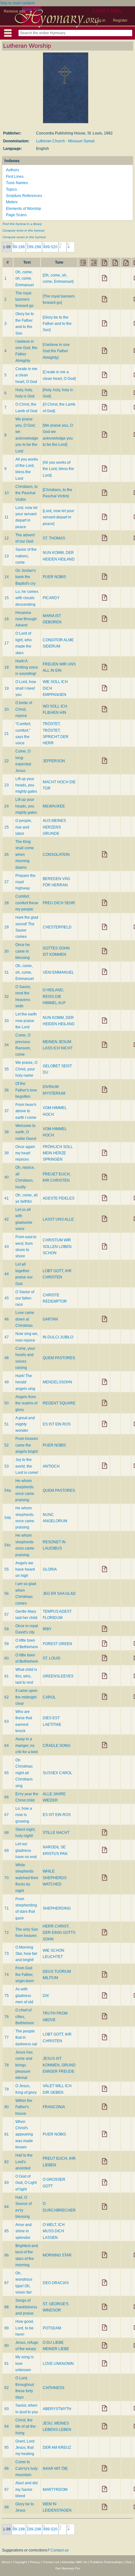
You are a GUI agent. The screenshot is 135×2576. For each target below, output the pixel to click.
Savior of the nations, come (26, 556)
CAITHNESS (54, 2388)
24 (7, 806)
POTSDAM (52, 2328)
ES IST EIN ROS (57, 1424)
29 (7, 927)
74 (7, 1975)
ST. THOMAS (54, 538)
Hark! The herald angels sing (25, 1382)
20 (7, 709)
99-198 (19, 247)
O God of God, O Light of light (26, 2183)
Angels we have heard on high (25, 1570)
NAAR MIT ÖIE (55, 2469)
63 (7, 1721)
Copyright (20, 2562)
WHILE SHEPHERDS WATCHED (55, 1878)
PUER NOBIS (54, 577)
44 (7, 1274)
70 (7, 1878)
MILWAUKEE (54, 806)
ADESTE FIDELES (59, 1198)
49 (7, 1382)
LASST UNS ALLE (58, 1219)
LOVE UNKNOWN (58, 2364)
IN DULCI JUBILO (58, 1337)
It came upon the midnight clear (26, 1697)
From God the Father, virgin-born (25, 1974)
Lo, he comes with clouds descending (27, 598)
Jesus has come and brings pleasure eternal (24, 2065)
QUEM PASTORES (59, 1358)
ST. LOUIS (51, 1658)
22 (7, 761)
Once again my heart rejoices (25, 1153)
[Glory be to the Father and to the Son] (57, 324)
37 (7, 1111)
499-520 (50, 247)
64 (7, 1746)
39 (7, 1153)
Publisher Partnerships (106, 2562)
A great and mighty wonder (25, 1424)
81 (7, 2134)
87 (7, 2283)
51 (7, 1424)
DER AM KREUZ (57, 2447)
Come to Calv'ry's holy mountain (27, 2468)
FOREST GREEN (57, 1644)
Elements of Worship (24, 209)
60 (7, 1658)
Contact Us (51, 2562)
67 (7, 1815)
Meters (12, 202)
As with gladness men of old (24, 1996)
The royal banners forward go (24, 300)
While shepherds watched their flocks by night (27, 1878)
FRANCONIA (54, 2107)
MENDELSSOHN (57, 1382)
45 (7, 1298)
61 (7, 1676)
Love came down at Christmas (25, 1319)
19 (7, 688)
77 (7, 2037)
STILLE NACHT (56, 1833)
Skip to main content (17, 3)
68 (7, 1833)
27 (7, 882)
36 (7, 1090)
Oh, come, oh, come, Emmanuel (25, 279)
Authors (13, 170)
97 (7, 2490)
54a (8, 1490)
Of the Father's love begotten (26, 1090)
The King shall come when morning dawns (25, 855)
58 (7, 1629)
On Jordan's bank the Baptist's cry (26, 577)
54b (8, 1518)
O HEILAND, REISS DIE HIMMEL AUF (54, 996)
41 (7, 1198)
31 (7, 972)
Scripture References (24, 196)
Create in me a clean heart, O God (26, 375)
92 (7, 2388)
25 (7, 827)
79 (7, 2089)
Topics (11, 189)
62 (7, 1697)
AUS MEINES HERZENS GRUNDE (54, 827)
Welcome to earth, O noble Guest (26, 1132)
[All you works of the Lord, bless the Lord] (58, 469)
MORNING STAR (57, 2255)
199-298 (34, 247)
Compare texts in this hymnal (23, 230)
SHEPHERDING (57, 1908)
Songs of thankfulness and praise (26, 2307)
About (6, 2562)
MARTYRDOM (55, 2490)
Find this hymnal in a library (22, 224)
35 (7, 1069)
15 (7, 598)
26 (7, 855)
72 (7, 1933)
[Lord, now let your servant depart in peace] (58, 517)
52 (7, 1445)
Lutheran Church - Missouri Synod (65, 141)
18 (7, 667)
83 (7, 2183)
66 (7, 1797)
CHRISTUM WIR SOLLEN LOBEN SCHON (57, 1247)
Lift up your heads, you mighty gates (26, 785)
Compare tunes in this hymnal (24, 237)
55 (7, 1569)
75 (7, 1996)
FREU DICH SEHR (59, 903)
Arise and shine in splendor (24, 2231)
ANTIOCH (51, 1466)
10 (7, 493)
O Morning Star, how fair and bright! (26, 1954)
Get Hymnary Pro (68, 2568)
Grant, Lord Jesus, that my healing (25, 2448)
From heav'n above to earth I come (26, 1111)
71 (7, 1908)
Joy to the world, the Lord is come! (27, 1466)
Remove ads (15, 11)
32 (7, 997)
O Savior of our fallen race (25, 1298)
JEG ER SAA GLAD (59, 1594)
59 (7, 1644)
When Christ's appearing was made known (24, 2135)
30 (7, 951)
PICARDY (51, 598)
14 (7, 577)
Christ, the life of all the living (26, 2427)
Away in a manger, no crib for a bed (27, 1745)
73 (7, 1954)
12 (7, 538)
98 (7, 2507)
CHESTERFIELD (57, 927)
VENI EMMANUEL (58, 972)
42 (7, 1219)
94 (7, 2426)
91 (7, 2364)
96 (7, 2469)
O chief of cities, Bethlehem (25, 2017)
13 (7, 556)
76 (7, 2017)
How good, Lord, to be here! (25, 2328)
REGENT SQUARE (59, 1403)
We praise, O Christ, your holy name (26, 1069)
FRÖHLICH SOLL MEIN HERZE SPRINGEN (58, 1153)
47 (7, 1337)
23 (7, 785)
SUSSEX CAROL (57, 1773)
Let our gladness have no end (26, 1850)
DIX (46, 1996)
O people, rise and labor (24, 827)
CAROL (49, 1697)
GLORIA (50, 1569)
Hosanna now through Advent (26, 619)
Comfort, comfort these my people (27, 903)
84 (7, 2207)
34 (7, 1045)
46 (7, 1319)
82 (7, 2162)
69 (7, 1851)
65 (7, 1773)
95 (7, 2447)
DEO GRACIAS (56, 2283)
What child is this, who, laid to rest (26, 1676)
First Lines (15, 177)
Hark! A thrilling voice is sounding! (27, 667)
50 (7, 1403)
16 (7, 619)
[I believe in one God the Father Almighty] (56, 351)
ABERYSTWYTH (57, 2409)
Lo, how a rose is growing (24, 1815)
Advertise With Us (74, 2562)
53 (7, 1466)
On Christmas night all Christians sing (24, 1773)
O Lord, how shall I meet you (26, 688)
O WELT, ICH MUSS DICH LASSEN (54, 2231)
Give (129, 2562)
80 (7, 2107)
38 (7, 1132)
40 (7, 1177)
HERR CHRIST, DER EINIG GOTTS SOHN (59, 1933)
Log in (100, 20)
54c (8, 1545)
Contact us (60, 2550)
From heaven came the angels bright (27, 1445)
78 (7, 2065)
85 (7, 2231)
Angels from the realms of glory (26, 1403)
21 (7, 734)
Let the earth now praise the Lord (26, 1021)
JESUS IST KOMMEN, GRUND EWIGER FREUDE (59, 2065)
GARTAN (50, 1319)
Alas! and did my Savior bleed (27, 2489)
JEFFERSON (54, 761)
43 (7, 1247)
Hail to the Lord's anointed (24, 2162)
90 (7, 2346)
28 (7, 903)
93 (7, 2409)
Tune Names (17, 183)
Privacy (35, 2562)
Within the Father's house (24, 2107)
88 (7, 2307)
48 (7, 1358)
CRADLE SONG (57, 1746)
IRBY (47, 1629)
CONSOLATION (56, 855)
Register (120, 20)
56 (7, 1594)
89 (7, 2328)
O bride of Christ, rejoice (24, 709)
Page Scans (16, 215)
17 (7, 643)
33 (7, 1021)
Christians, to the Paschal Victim (27, 493)
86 (7, 2255)
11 (6, 517)
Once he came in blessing (23, 951)
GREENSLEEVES (58, 1676)
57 (7, 1615)
